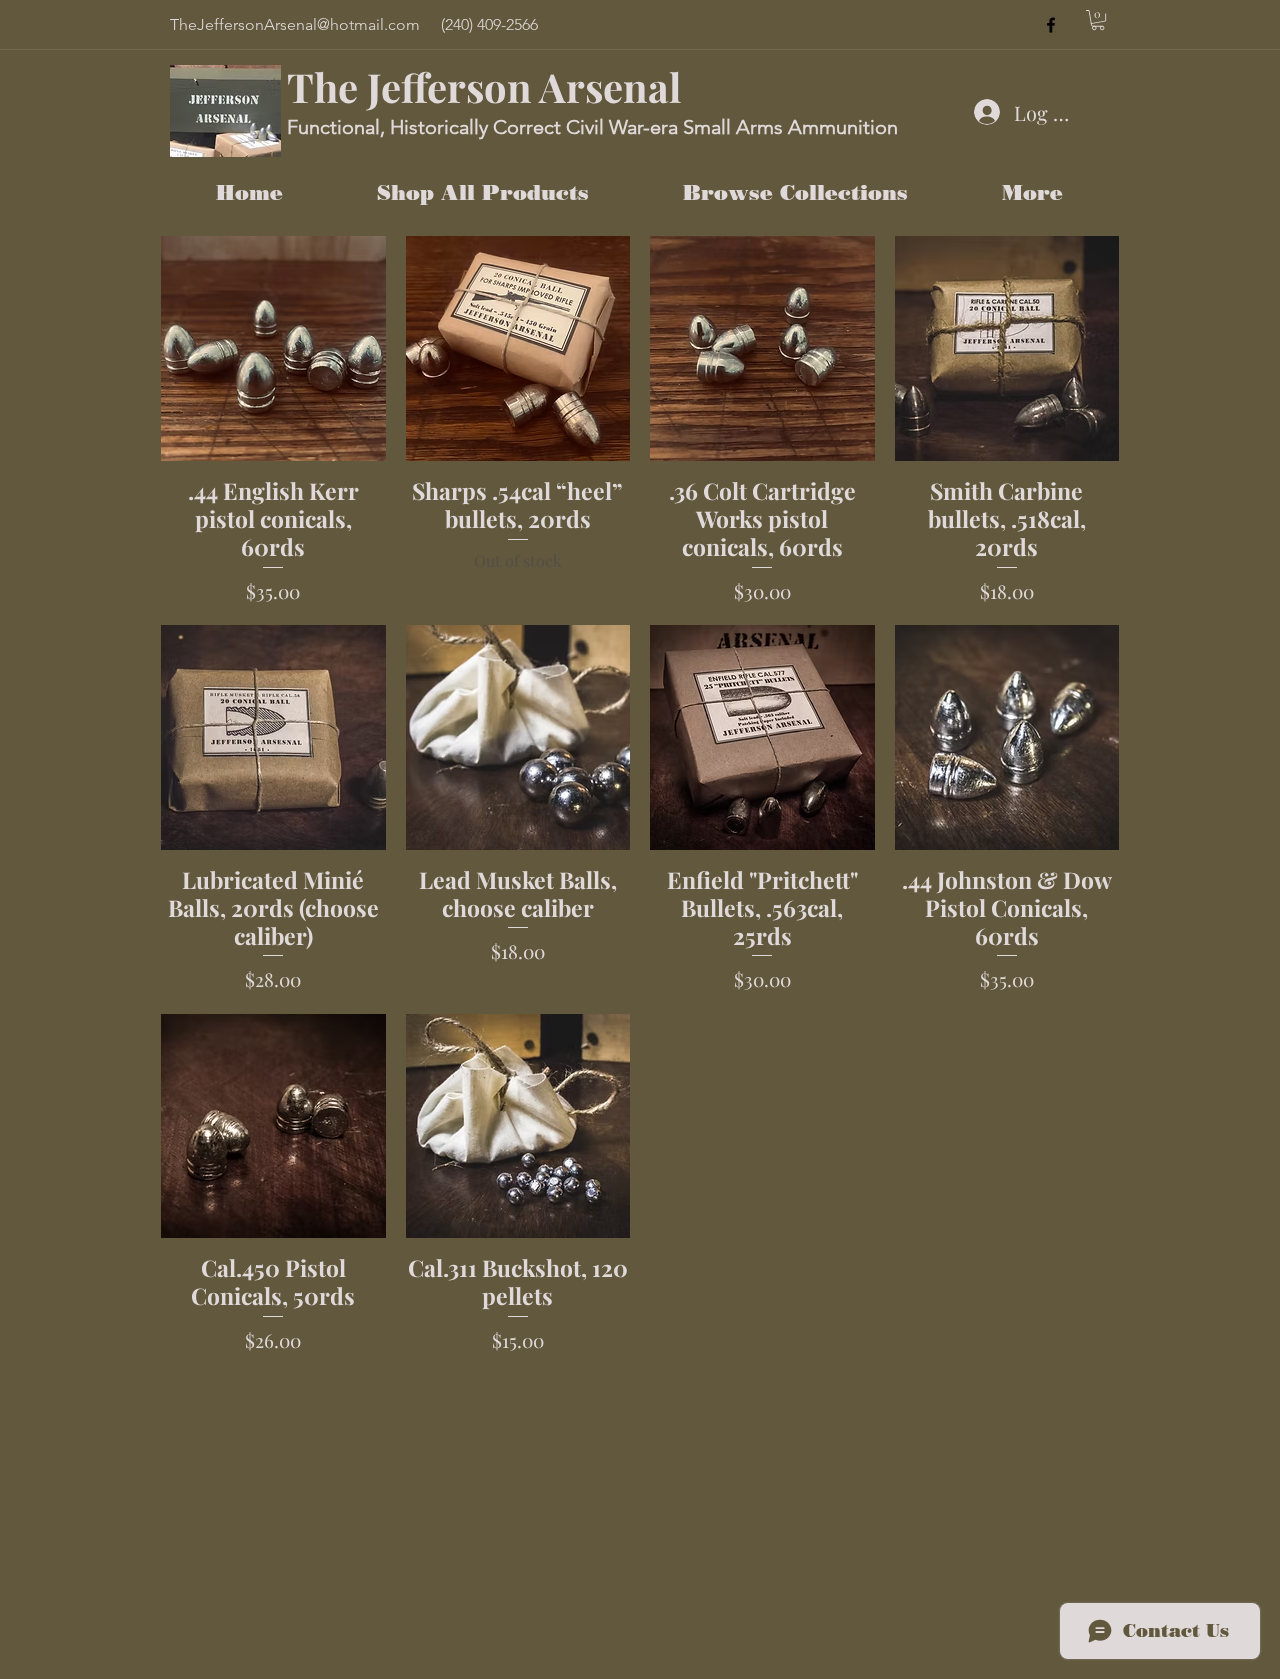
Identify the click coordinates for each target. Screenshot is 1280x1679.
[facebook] (1051, 25)
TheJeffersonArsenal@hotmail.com (295, 24)
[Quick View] (273, 348)
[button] (1098, 20)
